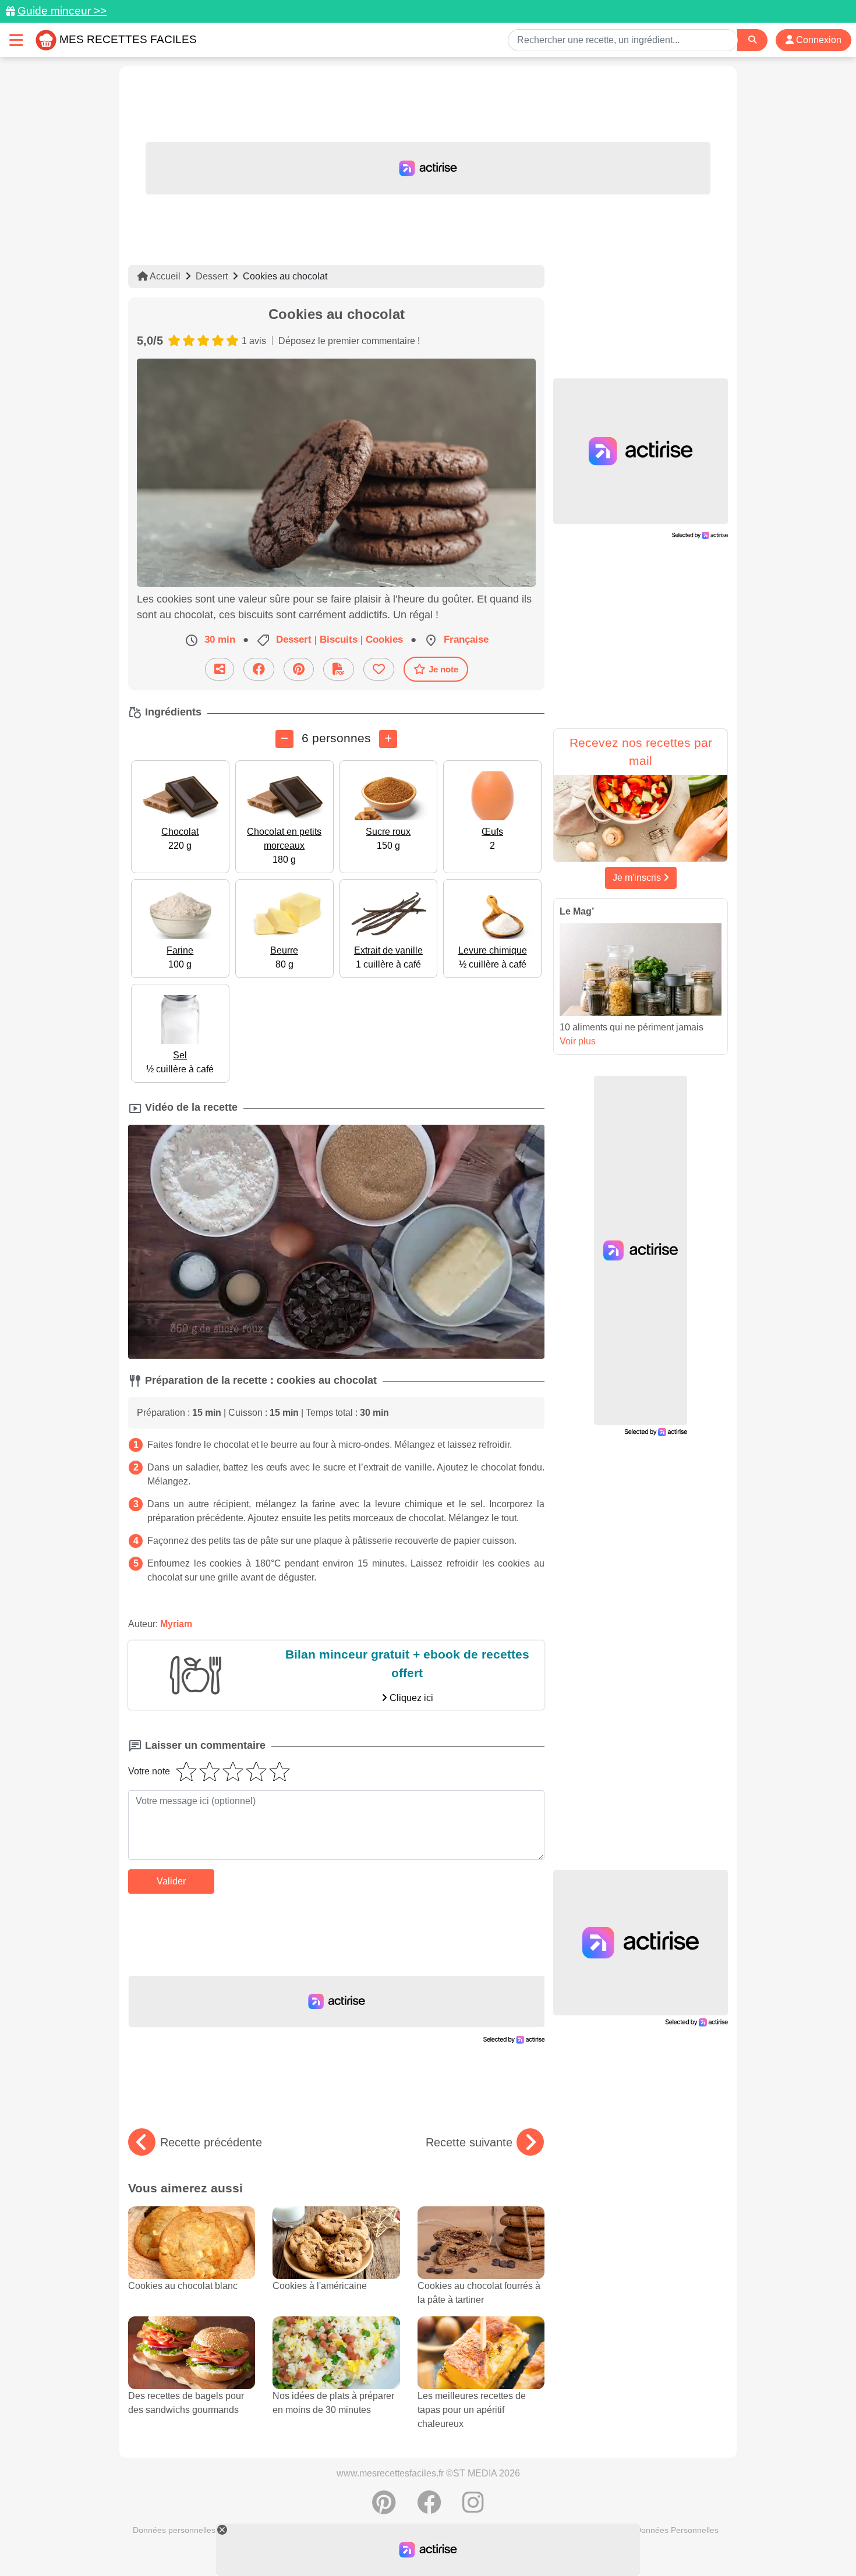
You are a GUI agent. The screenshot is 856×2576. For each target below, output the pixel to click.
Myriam (176, 1624)
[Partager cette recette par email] (220, 669)
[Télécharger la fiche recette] (339, 669)
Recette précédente (211, 2142)
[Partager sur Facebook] (259, 669)
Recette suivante (469, 2142)
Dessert (212, 276)
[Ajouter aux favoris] (379, 669)
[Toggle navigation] (16, 40)
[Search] (752, 40)
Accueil (164, 276)
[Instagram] (473, 2508)
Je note (443, 669)
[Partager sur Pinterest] (299, 669)
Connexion (818, 40)
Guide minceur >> (62, 11)
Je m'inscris (638, 878)
